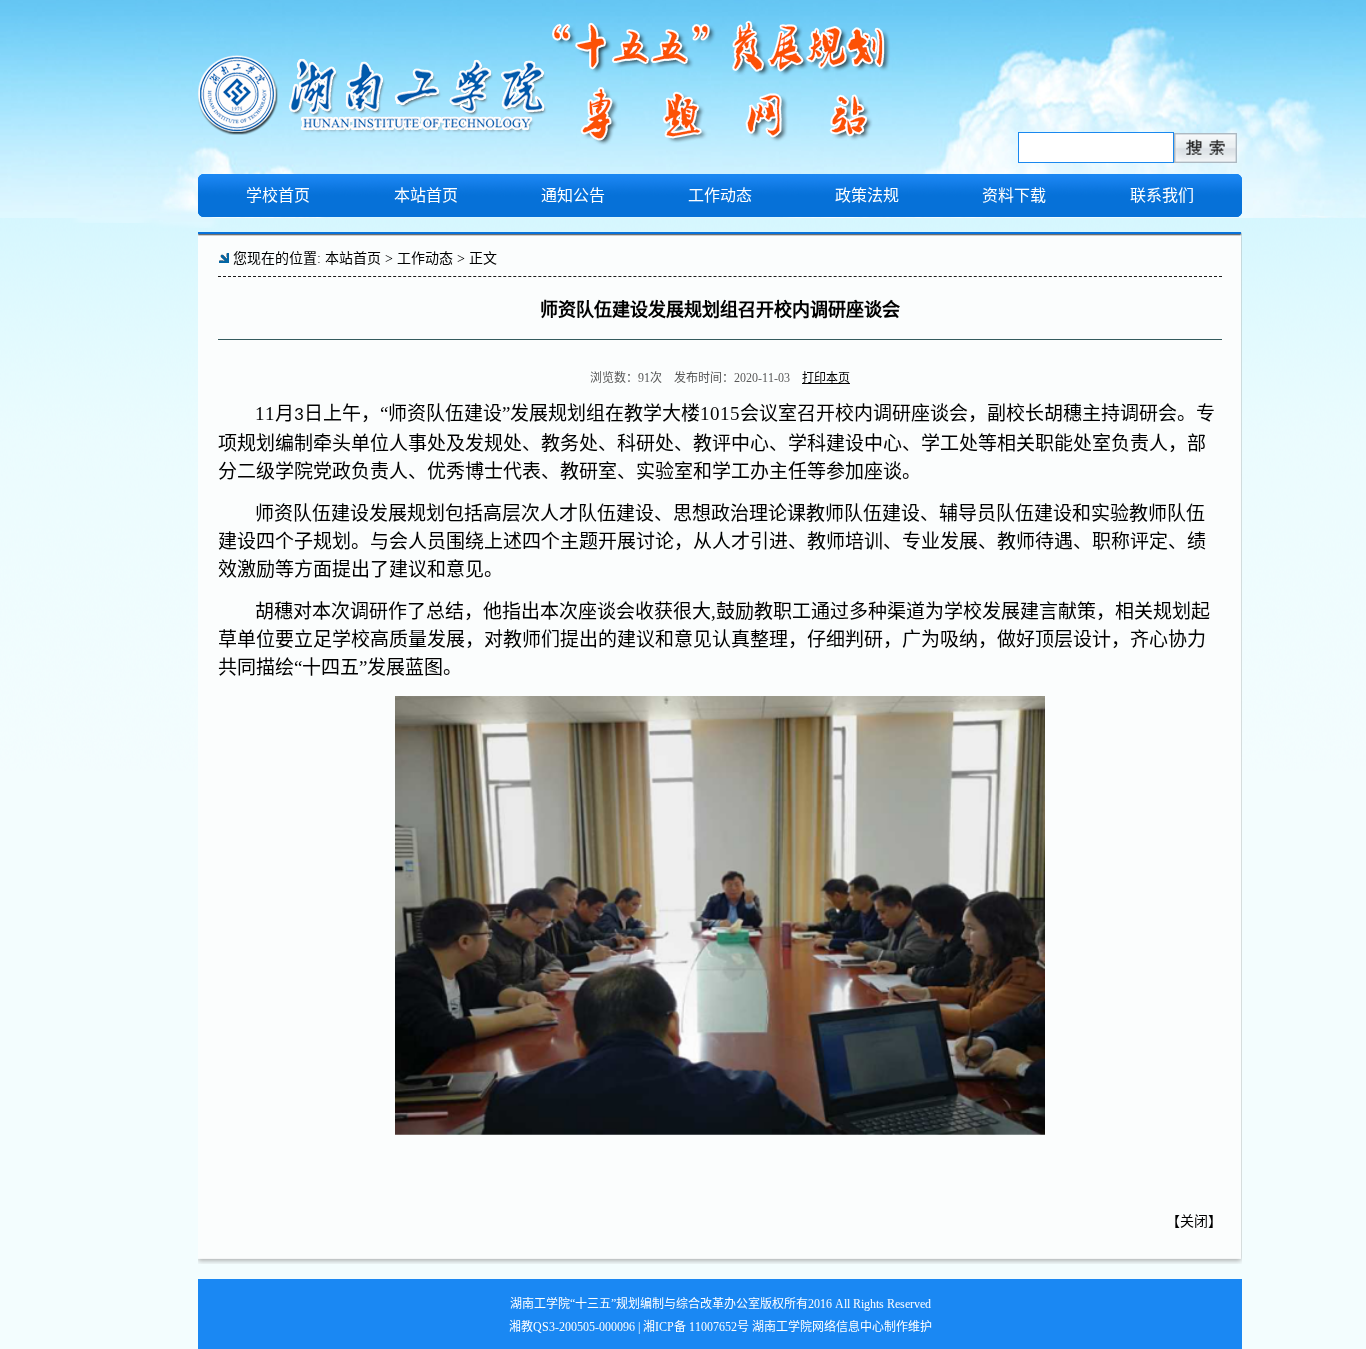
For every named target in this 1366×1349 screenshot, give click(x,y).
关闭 (1194, 1221)
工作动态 (425, 258)
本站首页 (353, 258)
